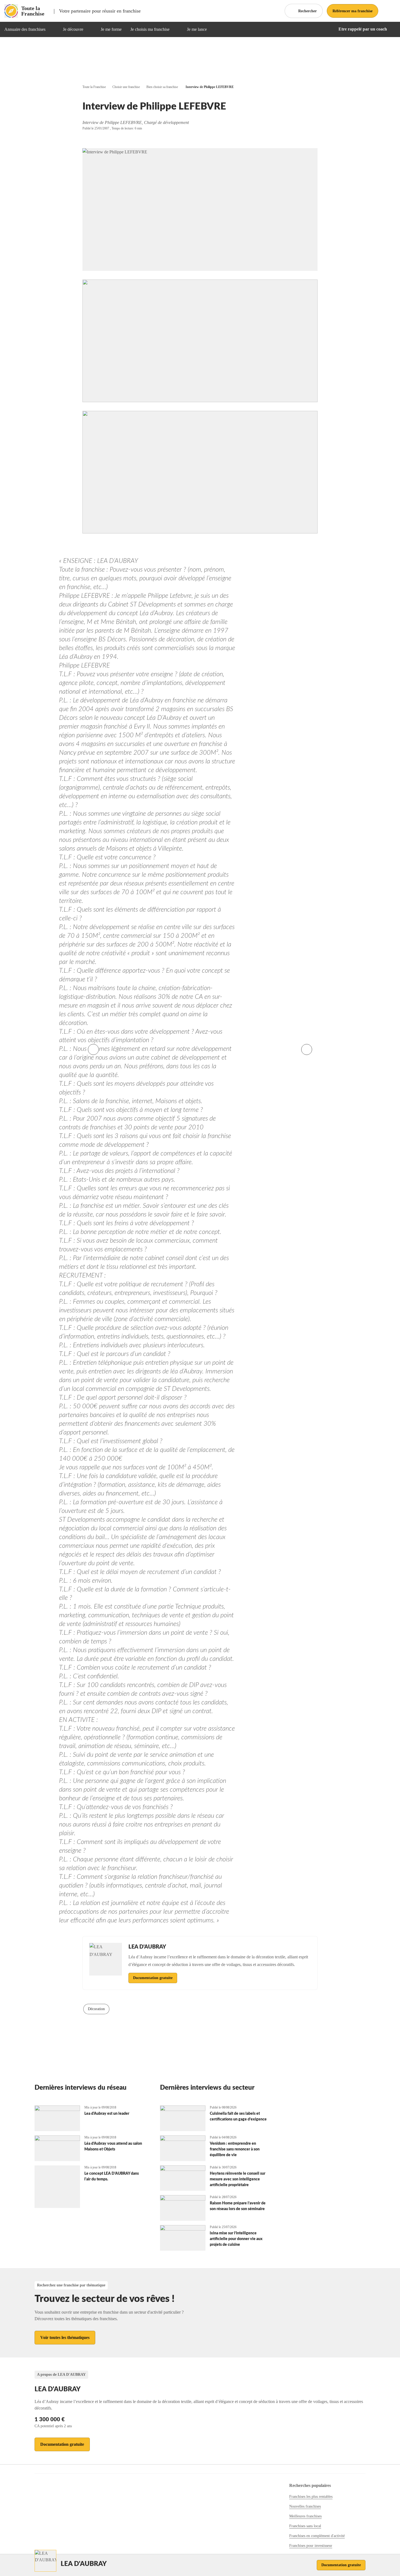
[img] (52, 29)
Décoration (96, 2009)
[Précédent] (93, 1049)
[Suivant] (307, 1049)
